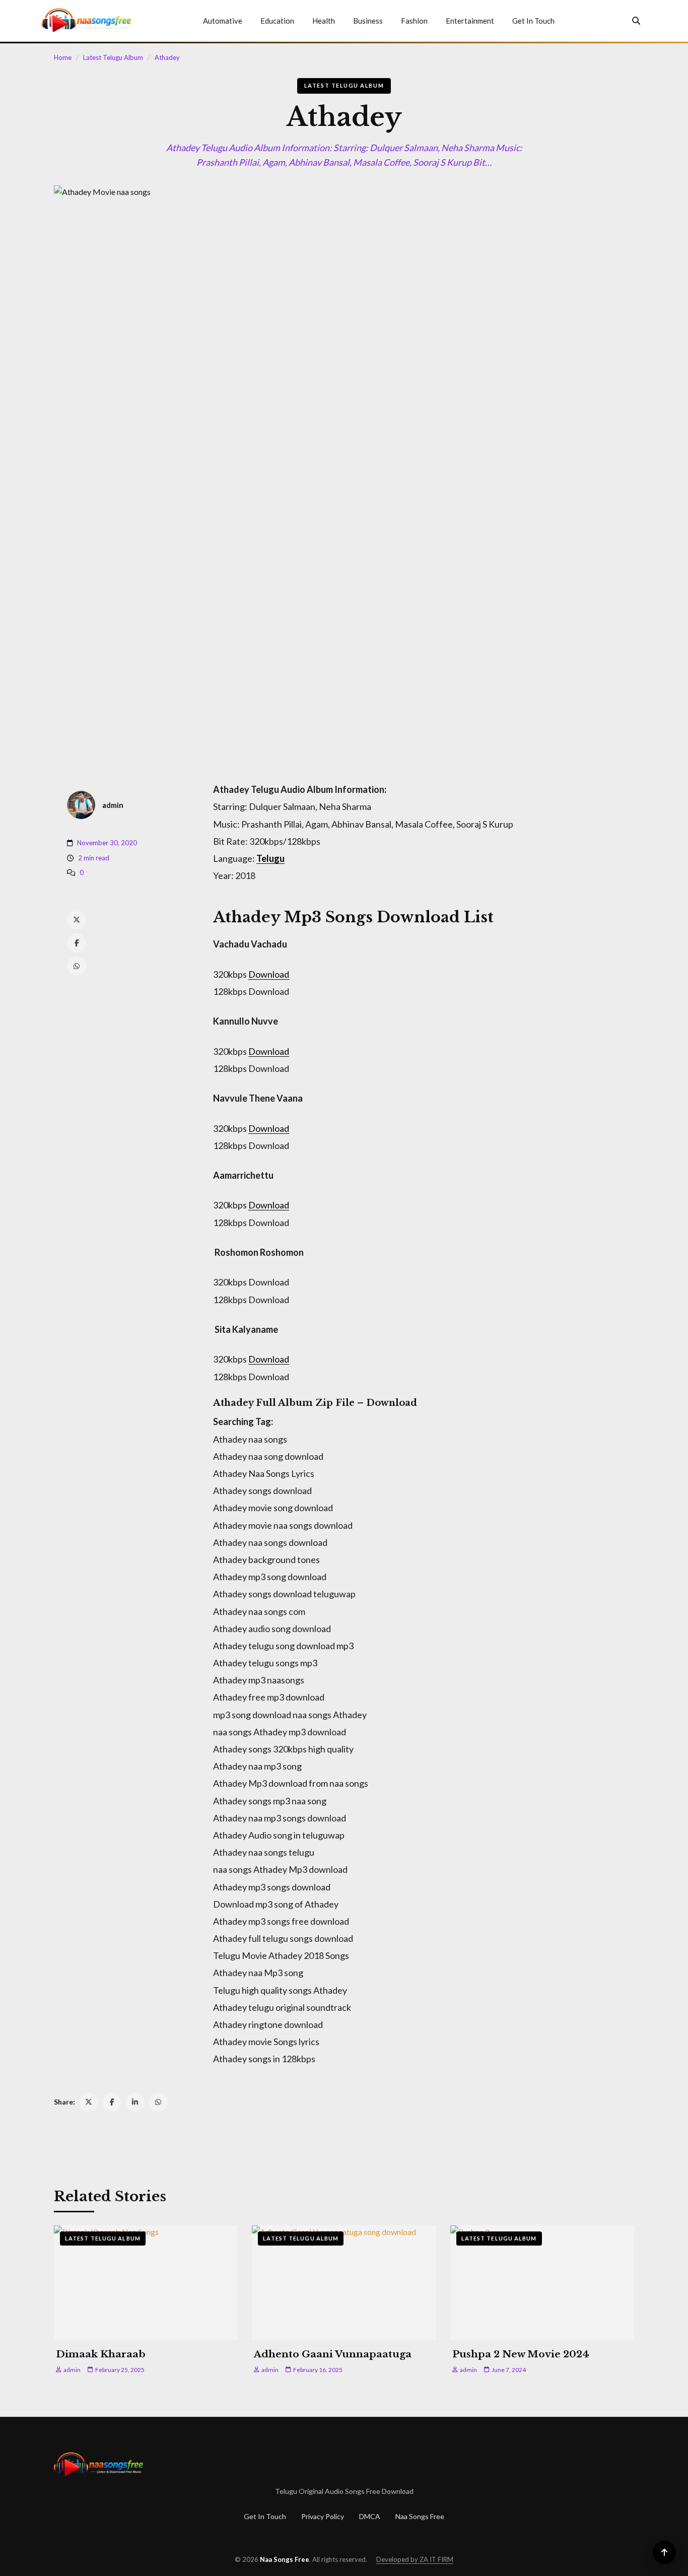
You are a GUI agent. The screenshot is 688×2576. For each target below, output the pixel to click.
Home (63, 57)
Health (324, 21)
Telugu (270, 858)
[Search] (636, 21)
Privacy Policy (323, 2516)
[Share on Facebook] (112, 2102)
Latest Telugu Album (113, 57)
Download (269, 974)
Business (368, 21)
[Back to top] (664, 2552)
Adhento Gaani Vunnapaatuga (333, 2354)
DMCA (370, 2516)
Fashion (414, 21)
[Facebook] (77, 943)
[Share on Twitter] (89, 2102)
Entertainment (470, 21)
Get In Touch (533, 21)
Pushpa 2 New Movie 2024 (521, 2354)
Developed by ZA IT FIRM (415, 2559)
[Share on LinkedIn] (135, 2102)
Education (277, 21)
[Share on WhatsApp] (158, 2102)
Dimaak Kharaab (101, 2354)
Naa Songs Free (420, 2516)
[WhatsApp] (77, 966)
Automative (223, 21)
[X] (77, 920)
